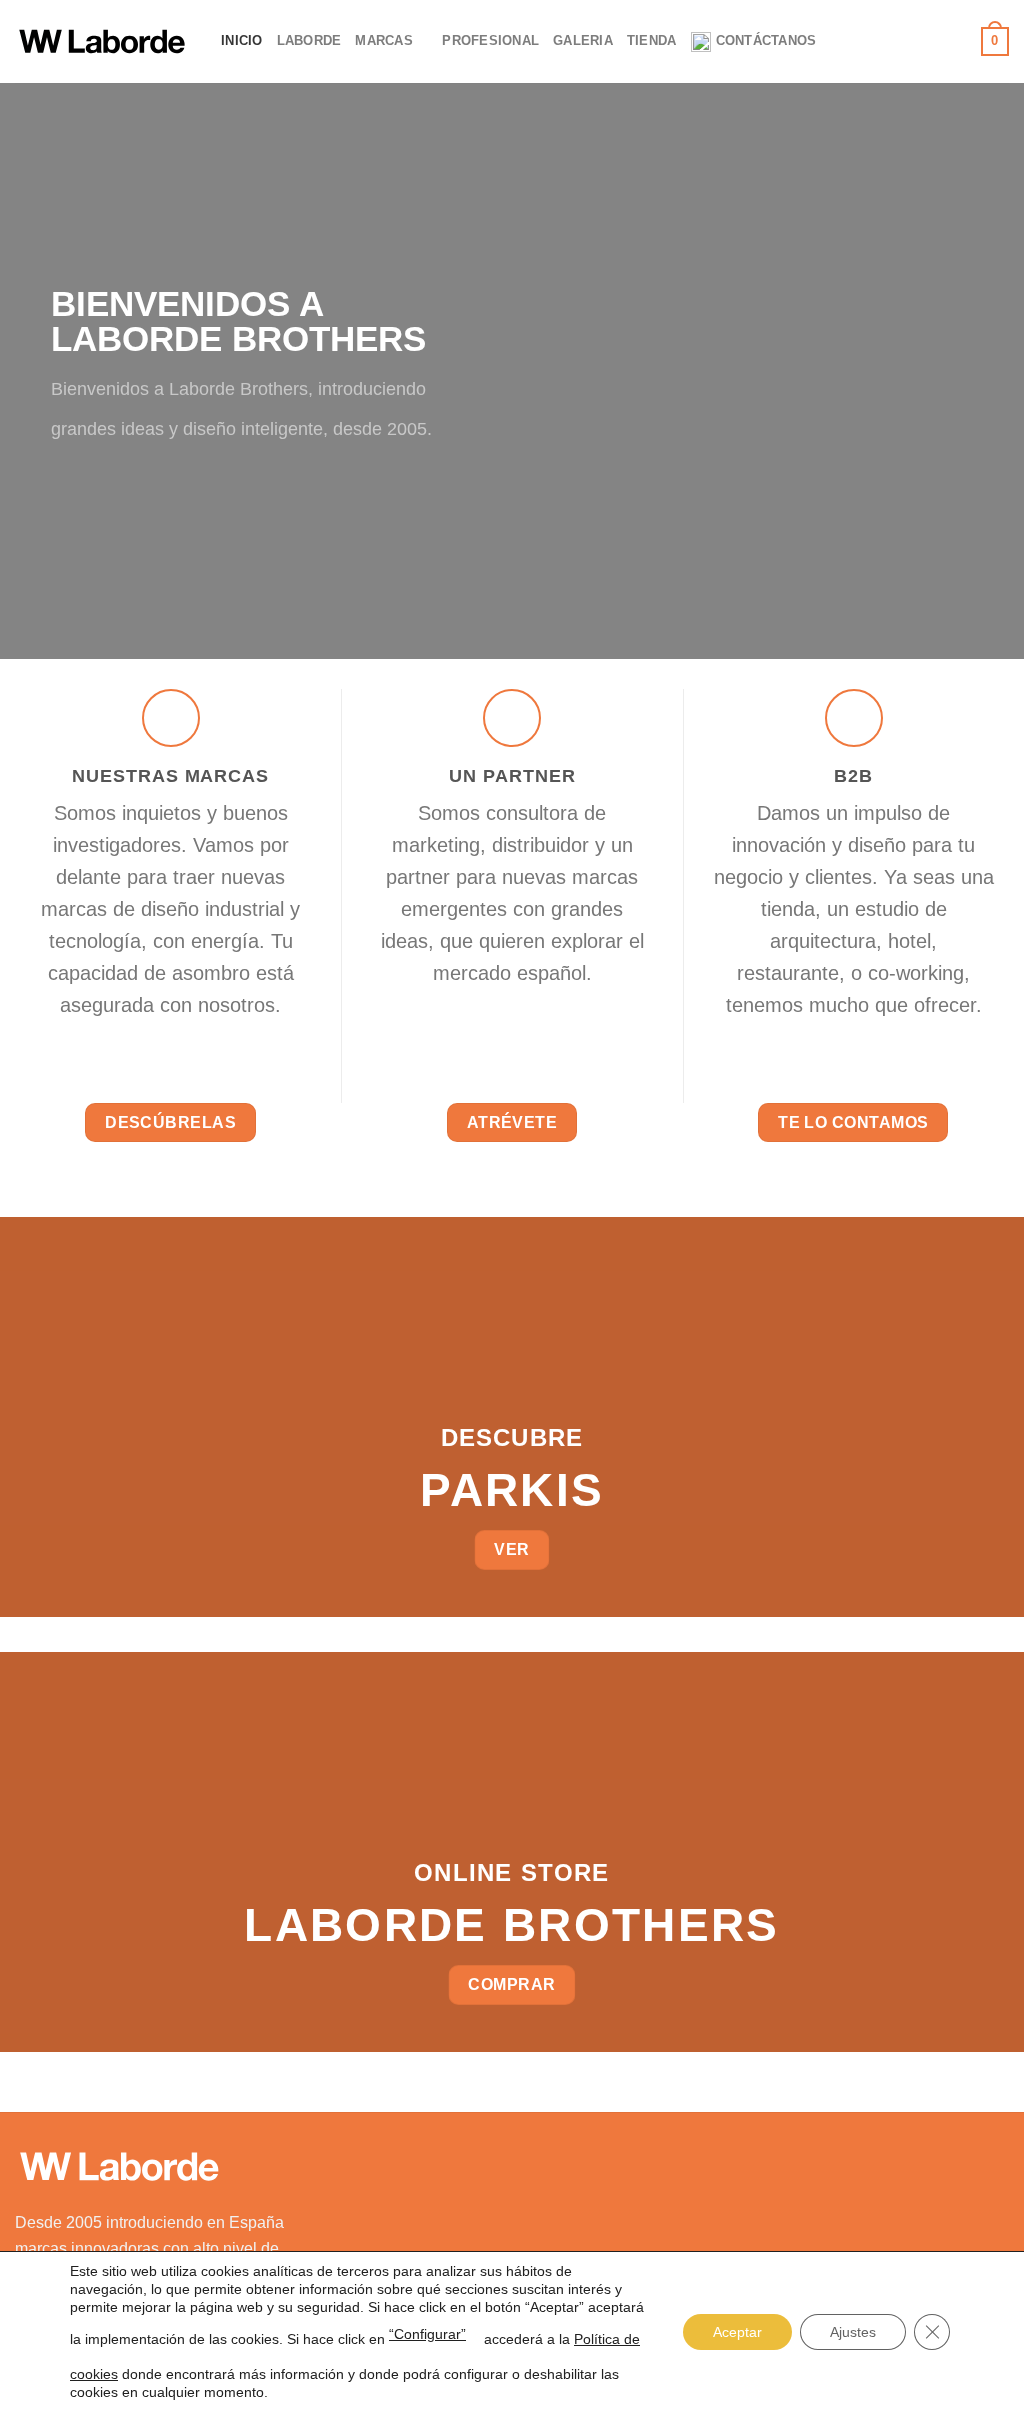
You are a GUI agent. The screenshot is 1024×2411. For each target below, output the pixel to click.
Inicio (242, 40)
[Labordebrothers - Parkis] (103, 41)
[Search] (958, 41)
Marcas (384, 40)
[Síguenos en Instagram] (890, 41)
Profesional (490, 40)
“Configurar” (427, 2334)
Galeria (583, 40)
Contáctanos (766, 40)
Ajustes (853, 2332)
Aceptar (737, 2332)
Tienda (652, 40)
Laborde (309, 40)
